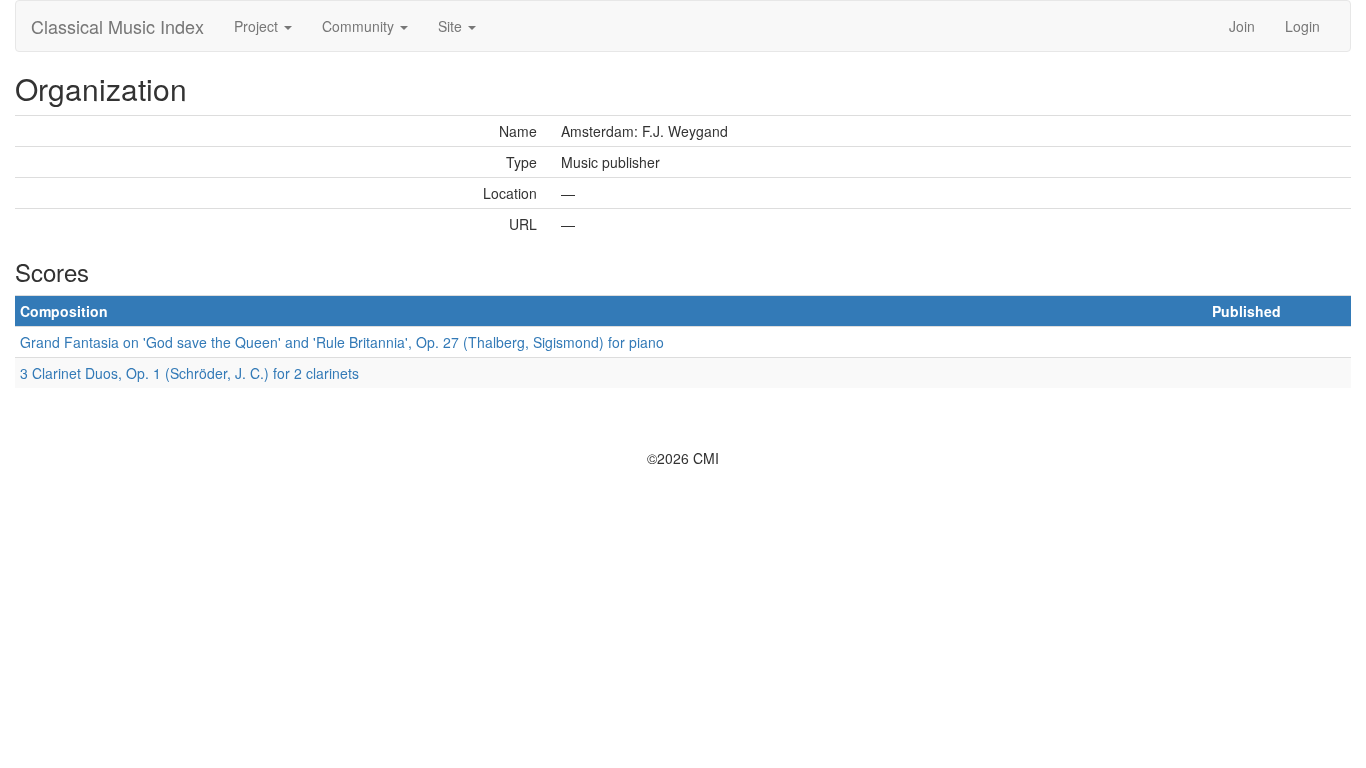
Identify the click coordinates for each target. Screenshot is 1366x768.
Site (452, 26)
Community (360, 26)
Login (1302, 26)
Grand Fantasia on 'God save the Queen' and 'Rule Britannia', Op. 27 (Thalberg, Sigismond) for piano (342, 342)
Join (1242, 26)
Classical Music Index (117, 26)
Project (258, 26)
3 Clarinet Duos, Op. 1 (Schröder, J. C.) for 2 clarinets (189, 373)
